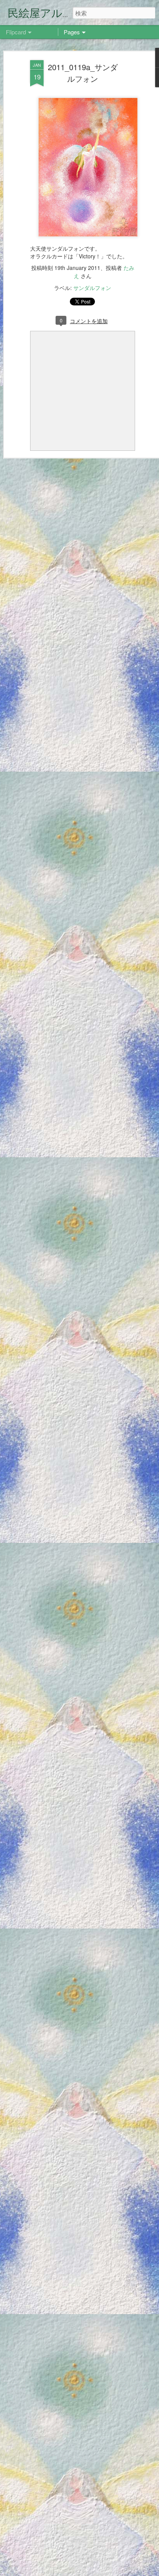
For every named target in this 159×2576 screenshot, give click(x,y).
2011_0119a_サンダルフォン (83, 73)
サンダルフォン (92, 288)
